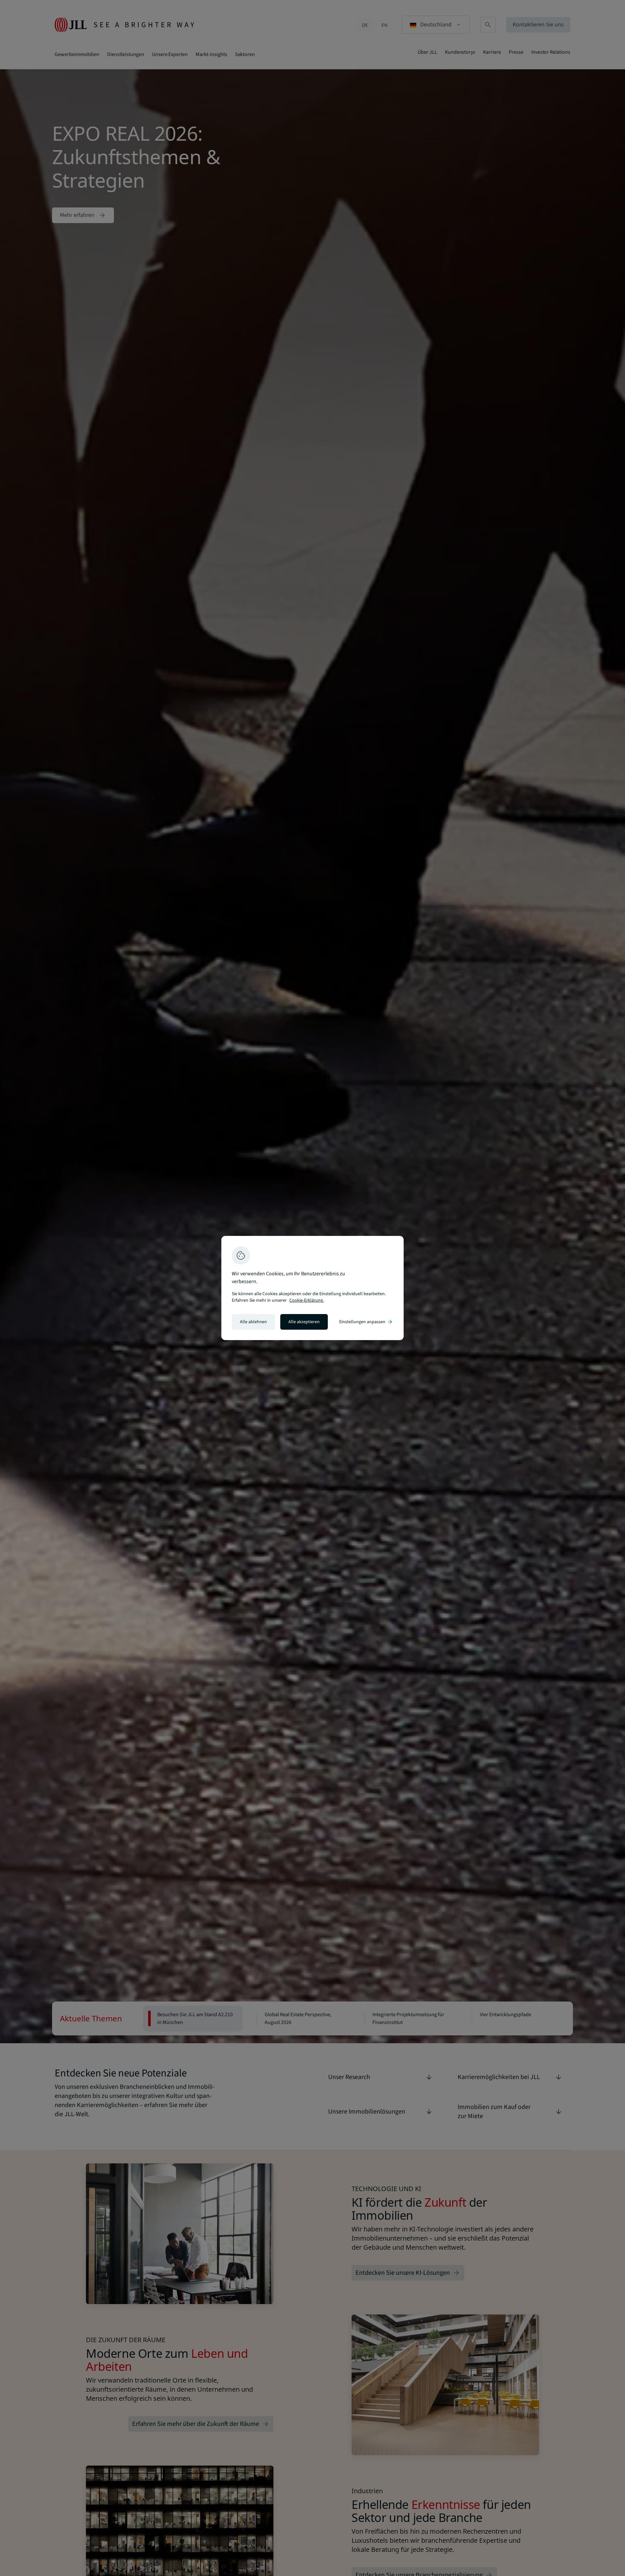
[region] (312, 1288)
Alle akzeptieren (304, 1322)
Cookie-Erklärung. (307, 1300)
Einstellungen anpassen (366, 1322)
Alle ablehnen (253, 1322)
